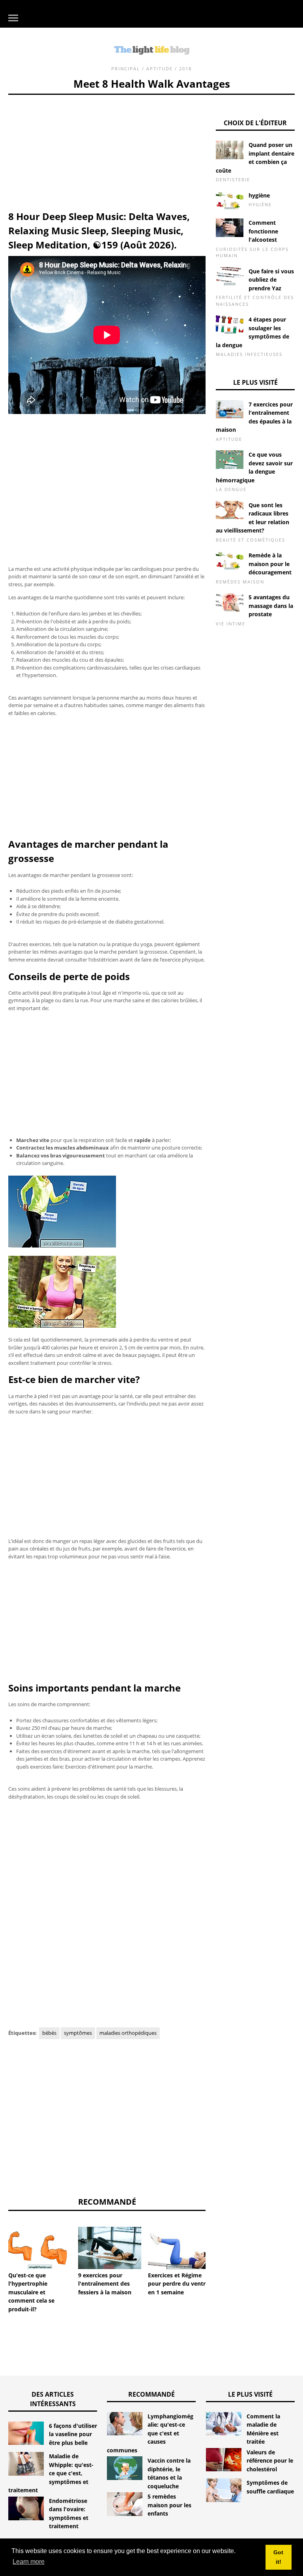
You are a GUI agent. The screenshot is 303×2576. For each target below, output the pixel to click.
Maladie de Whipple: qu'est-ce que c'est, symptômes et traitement (51, 2473)
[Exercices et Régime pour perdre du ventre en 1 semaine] (180, 2248)
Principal (126, 69)
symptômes (78, 2033)
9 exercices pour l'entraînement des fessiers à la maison (105, 2284)
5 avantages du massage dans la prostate (271, 606)
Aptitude (160, 69)
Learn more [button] (29, 2562)
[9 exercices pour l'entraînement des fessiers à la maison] (110, 2248)
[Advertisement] (107, 150)
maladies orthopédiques (128, 2033)
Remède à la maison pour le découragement (270, 564)
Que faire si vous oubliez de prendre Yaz (271, 280)
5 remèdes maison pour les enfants (169, 2505)
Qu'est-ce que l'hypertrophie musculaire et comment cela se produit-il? (31, 2292)
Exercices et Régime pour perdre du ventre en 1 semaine (178, 2284)
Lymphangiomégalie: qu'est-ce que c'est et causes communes (150, 2433)
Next (217, 2248)
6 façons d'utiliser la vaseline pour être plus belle (73, 2434)
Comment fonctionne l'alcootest (263, 231)
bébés (49, 2033)
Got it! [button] (278, 2557)
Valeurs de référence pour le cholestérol (270, 2461)
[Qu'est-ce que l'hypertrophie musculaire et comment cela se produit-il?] (40, 2248)
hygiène (259, 195)
